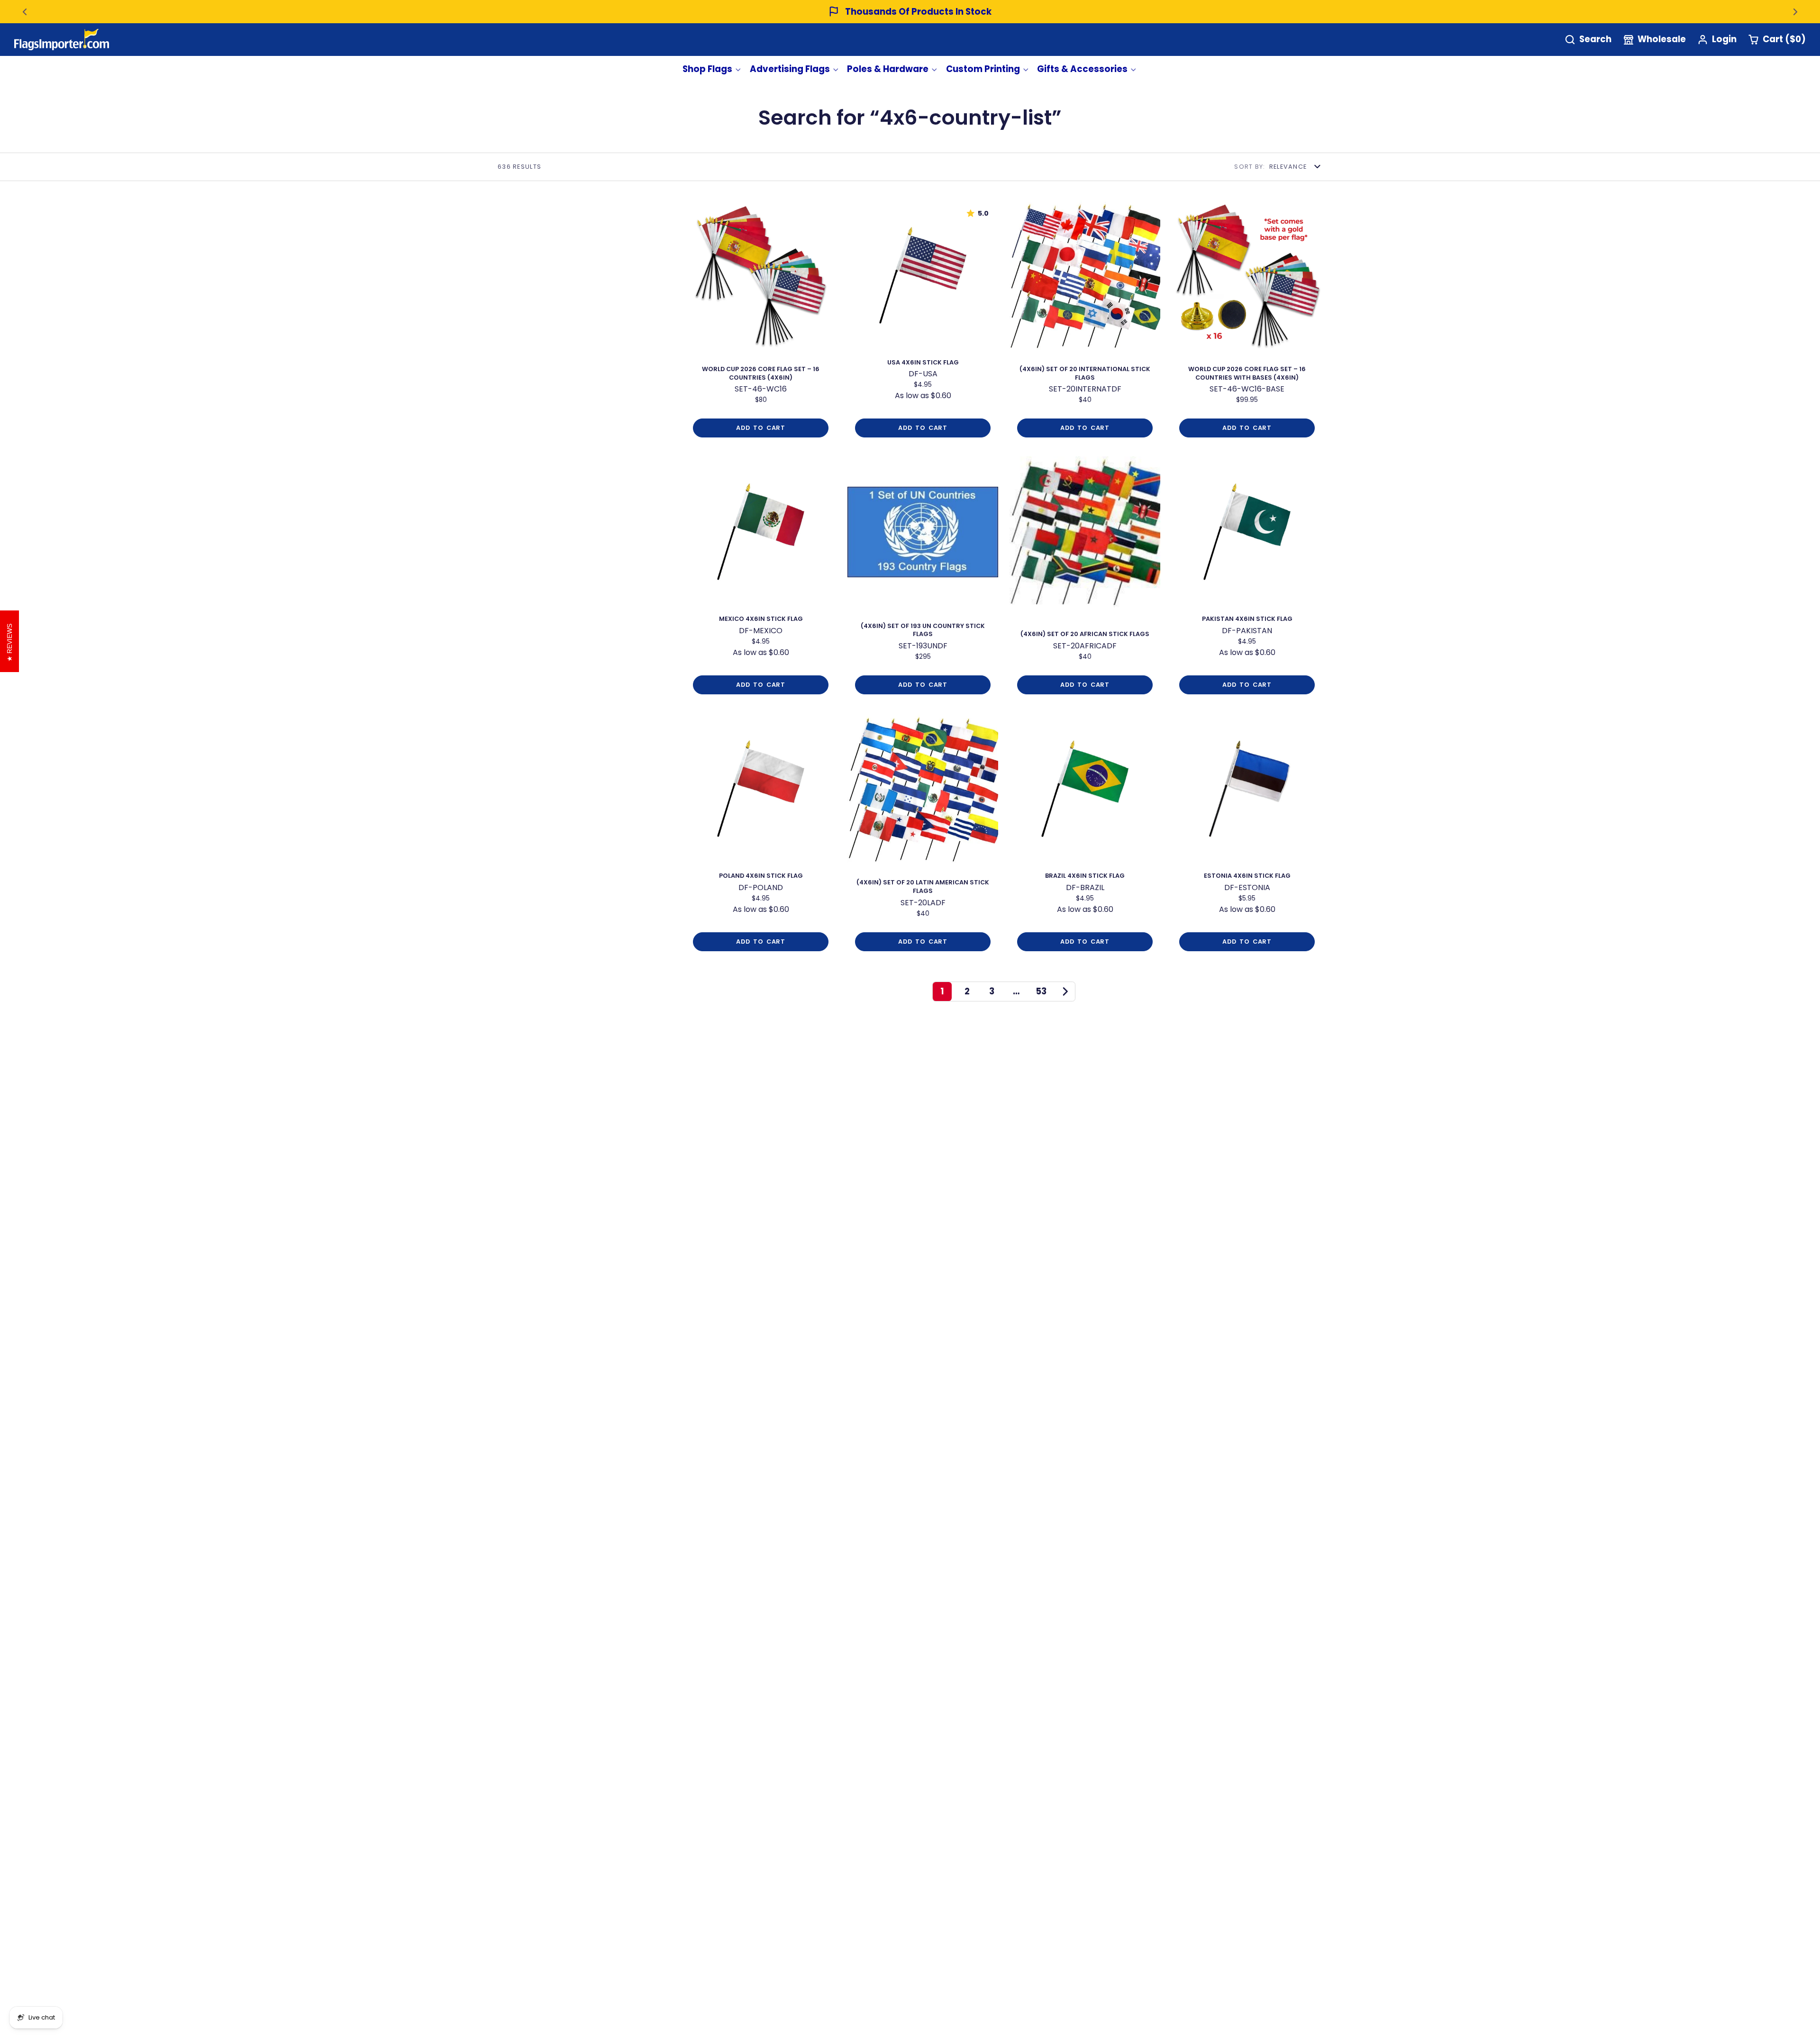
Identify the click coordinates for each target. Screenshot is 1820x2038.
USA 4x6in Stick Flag (923, 323)
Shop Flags (707, 69)
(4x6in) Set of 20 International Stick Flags (1085, 323)
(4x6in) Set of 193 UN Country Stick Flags (923, 579)
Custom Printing (983, 69)
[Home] (62, 40)
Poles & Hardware (888, 69)
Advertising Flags (790, 69)
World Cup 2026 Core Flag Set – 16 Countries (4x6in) (761, 323)
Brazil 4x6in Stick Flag (1085, 836)
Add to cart (760, 428)
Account (1717, 40)
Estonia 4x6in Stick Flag (1247, 836)
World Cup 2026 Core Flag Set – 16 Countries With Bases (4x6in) (1247, 323)
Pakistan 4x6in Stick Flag (1247, 579)
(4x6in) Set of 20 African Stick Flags (1085, 579)
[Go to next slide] (1795, 12)
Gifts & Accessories (1082, 69)
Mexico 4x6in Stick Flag (761, 579)
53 (1041, 991)
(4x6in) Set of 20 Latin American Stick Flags (923, 836)
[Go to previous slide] (25, 12)
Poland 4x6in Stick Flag (761, 836)
